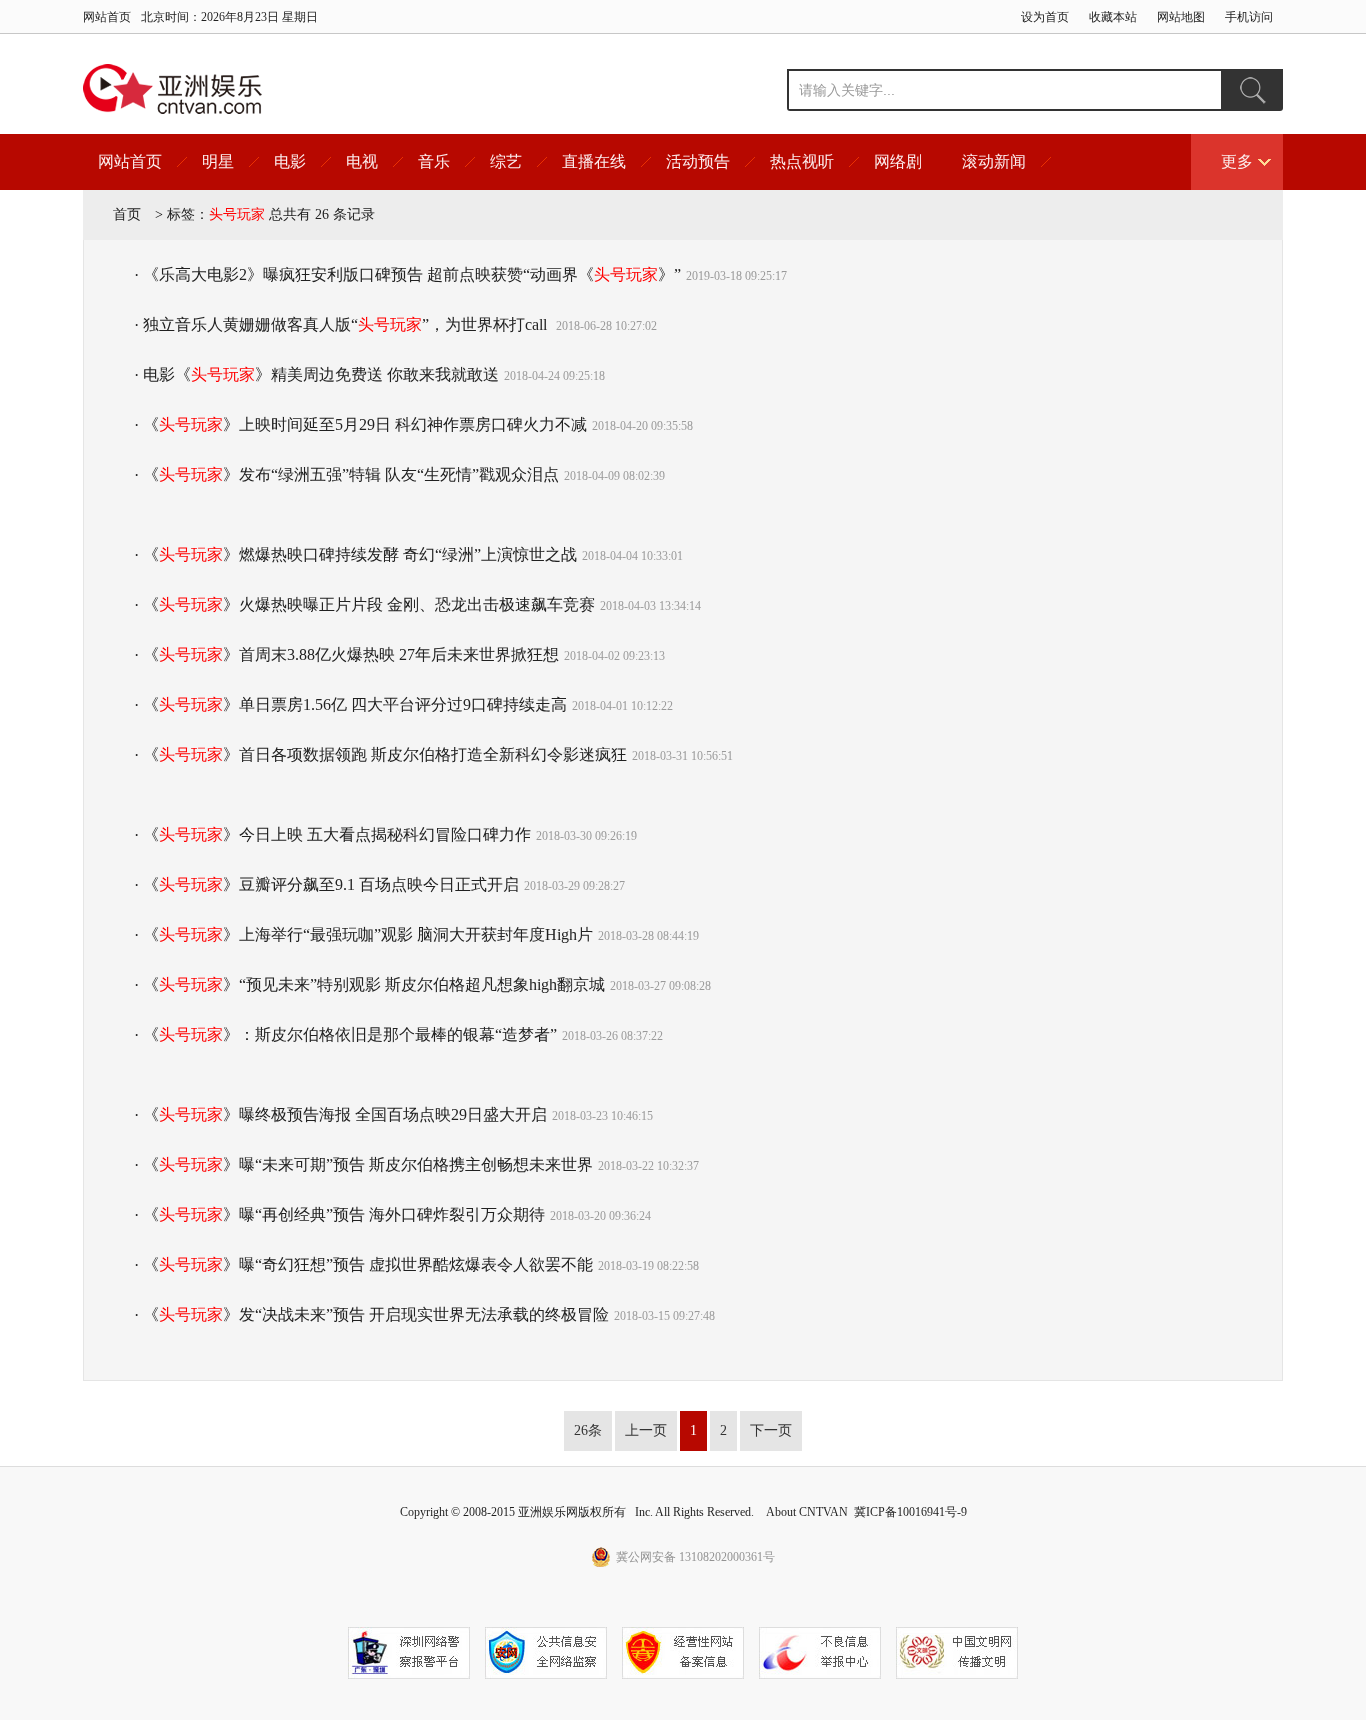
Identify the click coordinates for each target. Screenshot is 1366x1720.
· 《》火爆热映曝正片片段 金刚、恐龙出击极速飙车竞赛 (364, 604)
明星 (218, 161)
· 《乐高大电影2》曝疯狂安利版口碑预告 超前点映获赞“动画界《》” (407, 274)
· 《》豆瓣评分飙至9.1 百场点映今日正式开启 (326, 884)
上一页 (646, 1430)
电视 (362, 161)
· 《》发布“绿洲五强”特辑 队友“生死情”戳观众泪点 (346, 474)
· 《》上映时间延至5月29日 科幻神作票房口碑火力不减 (360, 424)
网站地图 (1181, 17)
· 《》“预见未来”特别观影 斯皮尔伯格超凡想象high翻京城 (369, 984)
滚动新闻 (994, 161)
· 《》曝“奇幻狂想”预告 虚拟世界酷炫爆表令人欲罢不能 (363, 1264)
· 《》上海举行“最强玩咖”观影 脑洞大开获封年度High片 (363, 934)
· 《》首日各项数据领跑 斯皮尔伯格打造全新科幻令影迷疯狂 (380, 754)
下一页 (771, 1430)
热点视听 (802, 161)
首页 (127, 214)
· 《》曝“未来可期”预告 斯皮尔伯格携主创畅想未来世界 (363, 1164)
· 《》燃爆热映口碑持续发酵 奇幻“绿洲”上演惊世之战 (355, 554)
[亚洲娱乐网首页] (172, 89)
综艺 (506, 161)
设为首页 (1045, 17)
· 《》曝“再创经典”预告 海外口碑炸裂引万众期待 (339, 1214)
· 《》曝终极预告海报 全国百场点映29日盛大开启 (340, 1114)
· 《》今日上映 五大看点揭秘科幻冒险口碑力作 (332, 834)
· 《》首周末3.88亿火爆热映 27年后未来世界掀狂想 (346, 654)
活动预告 (698, 161)
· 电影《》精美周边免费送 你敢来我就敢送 (316, 374)
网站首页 (107, 17)
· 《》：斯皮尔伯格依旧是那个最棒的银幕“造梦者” (345, 1034)
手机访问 (1249, 17)
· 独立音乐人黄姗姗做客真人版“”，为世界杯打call (342, 324)
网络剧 (898, 161)
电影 (290, 161)
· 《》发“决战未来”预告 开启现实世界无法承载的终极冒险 (371, 1314)
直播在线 (594, 161)
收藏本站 (1113, 17)
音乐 (434, 161)
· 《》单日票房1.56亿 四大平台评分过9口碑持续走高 (350, 704)
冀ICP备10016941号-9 (910, 1512)
